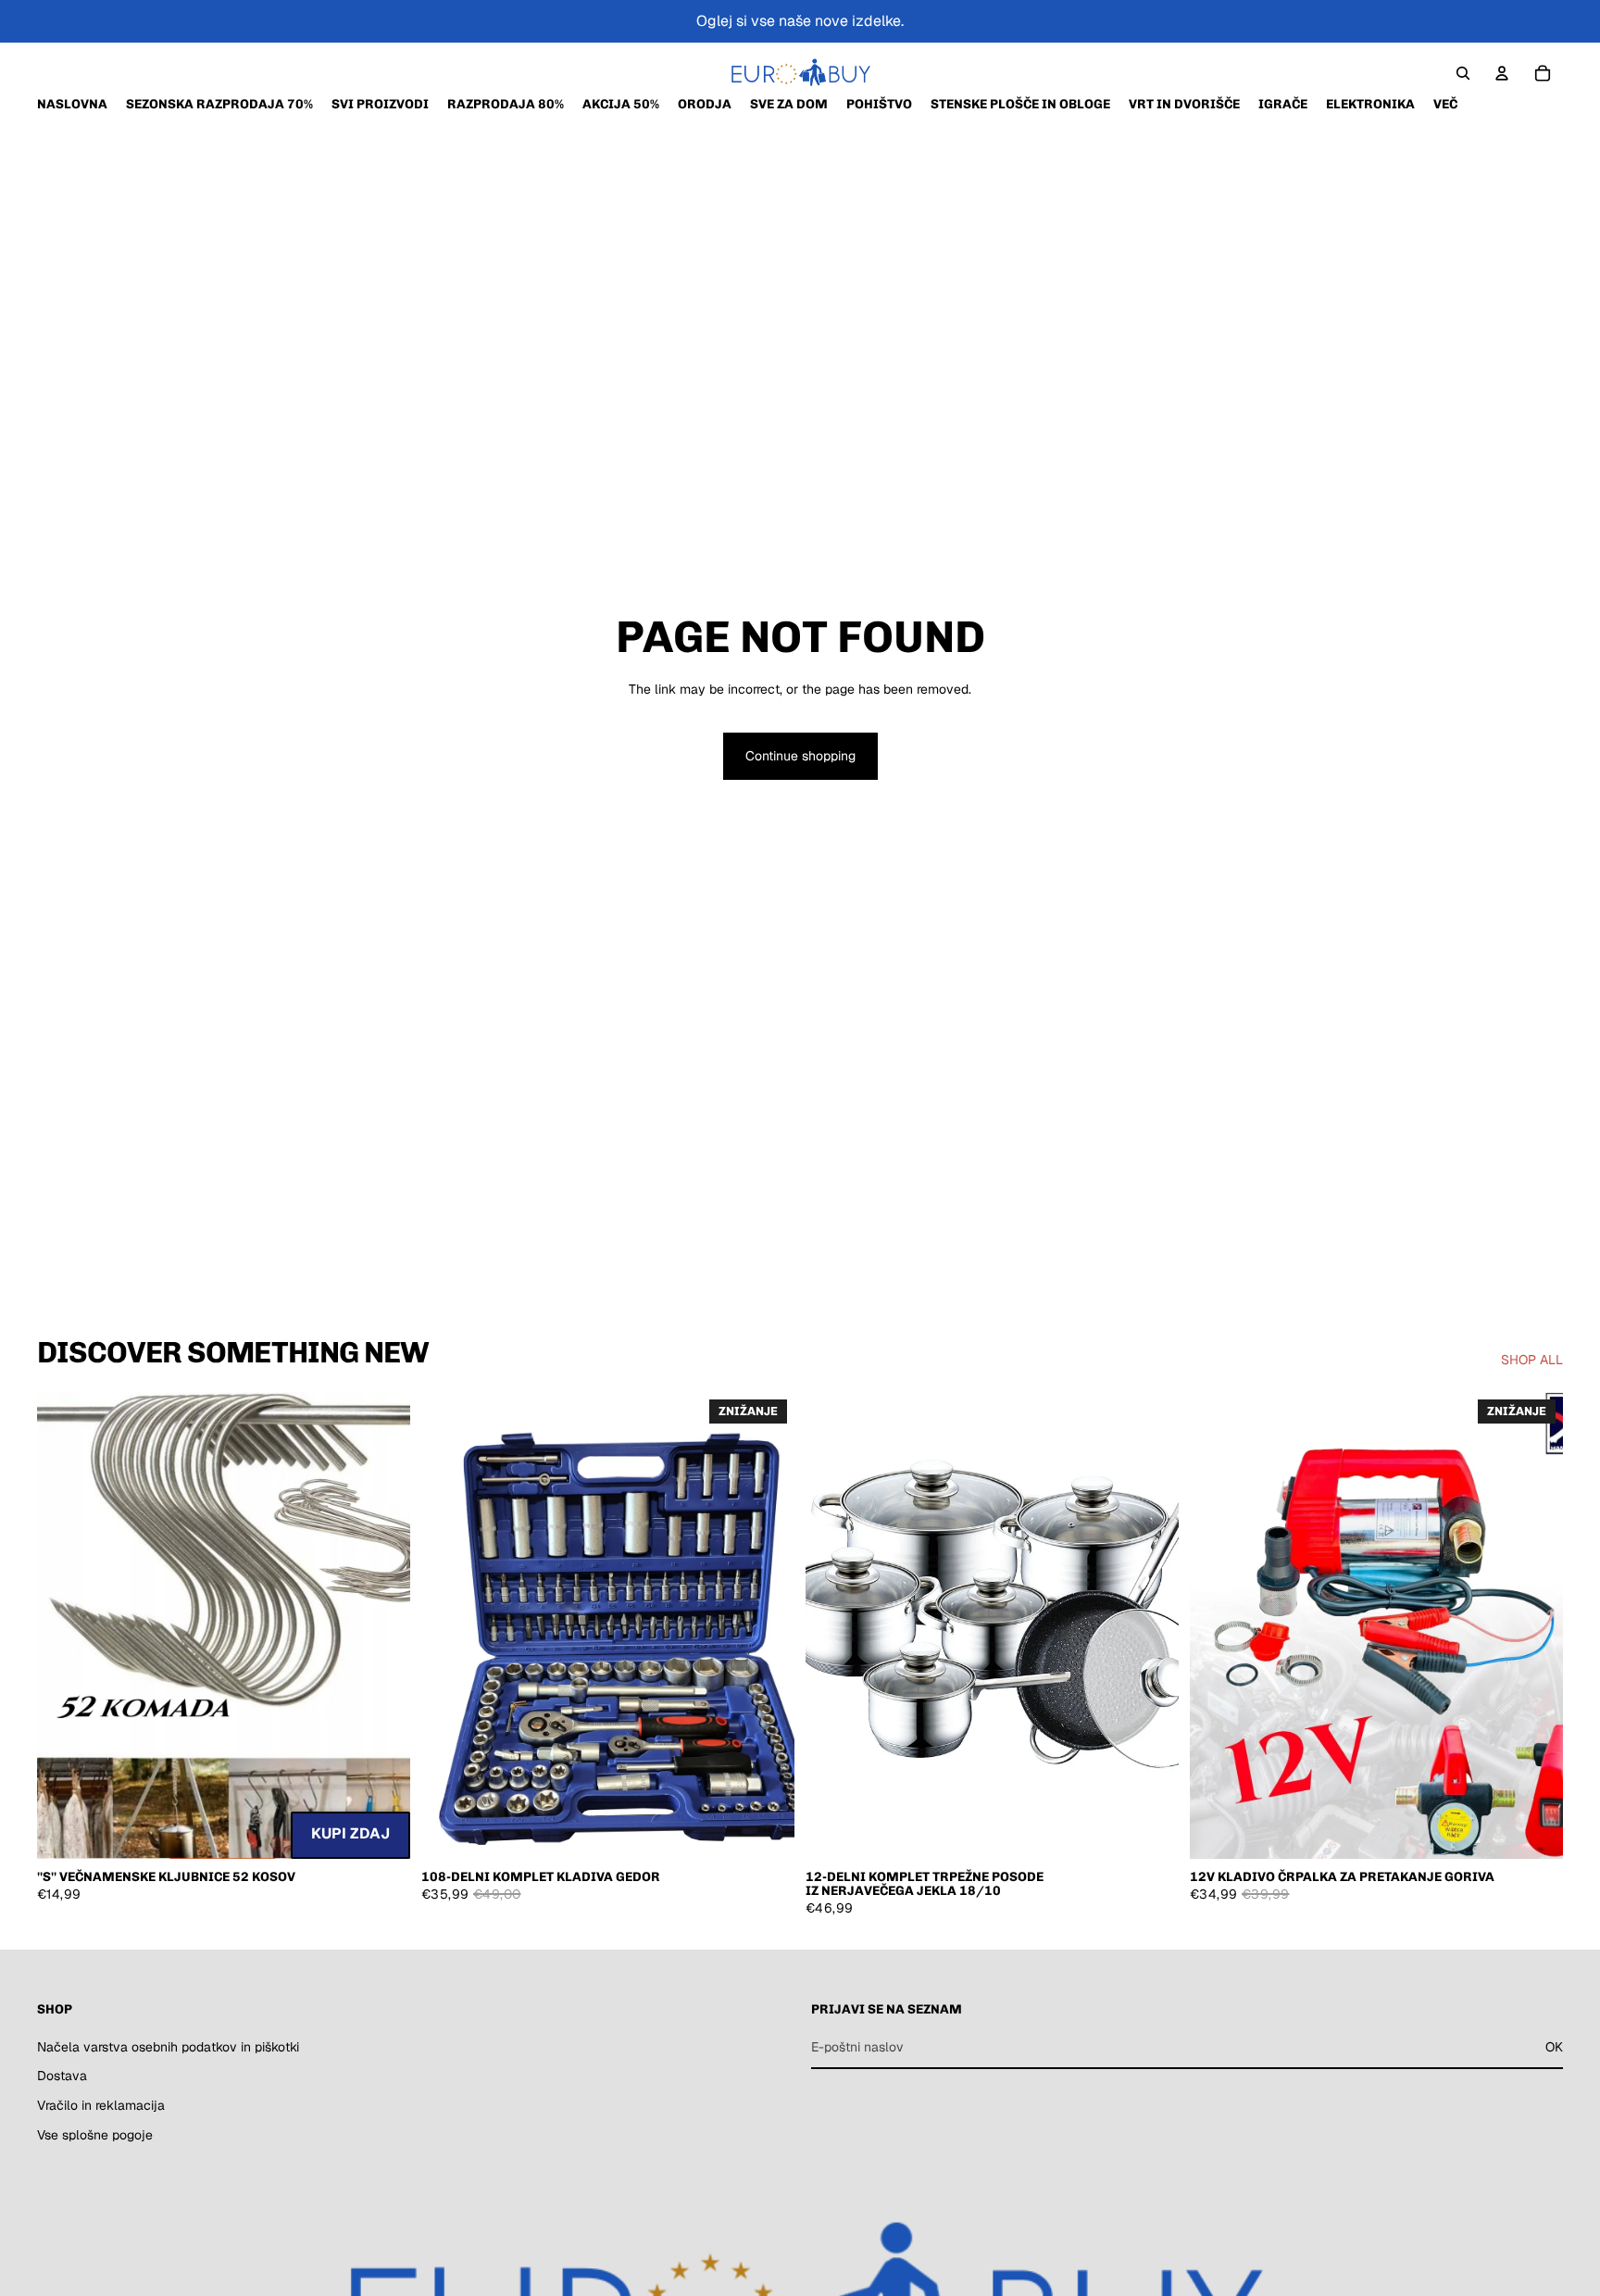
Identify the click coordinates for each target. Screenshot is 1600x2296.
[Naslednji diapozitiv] (382, 1625)
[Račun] (1502, 73)
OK (1554, 2047)
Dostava (62, 2076)
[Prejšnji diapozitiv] (65, 1625)
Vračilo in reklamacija (101, 2105)
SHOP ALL (1532, 1360)
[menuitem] (1445, 104)
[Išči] (1463, 73)
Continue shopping (800, 756)
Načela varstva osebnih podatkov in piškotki (168, 2047)
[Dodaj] (381, 1830)
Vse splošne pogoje (95, 2134)
